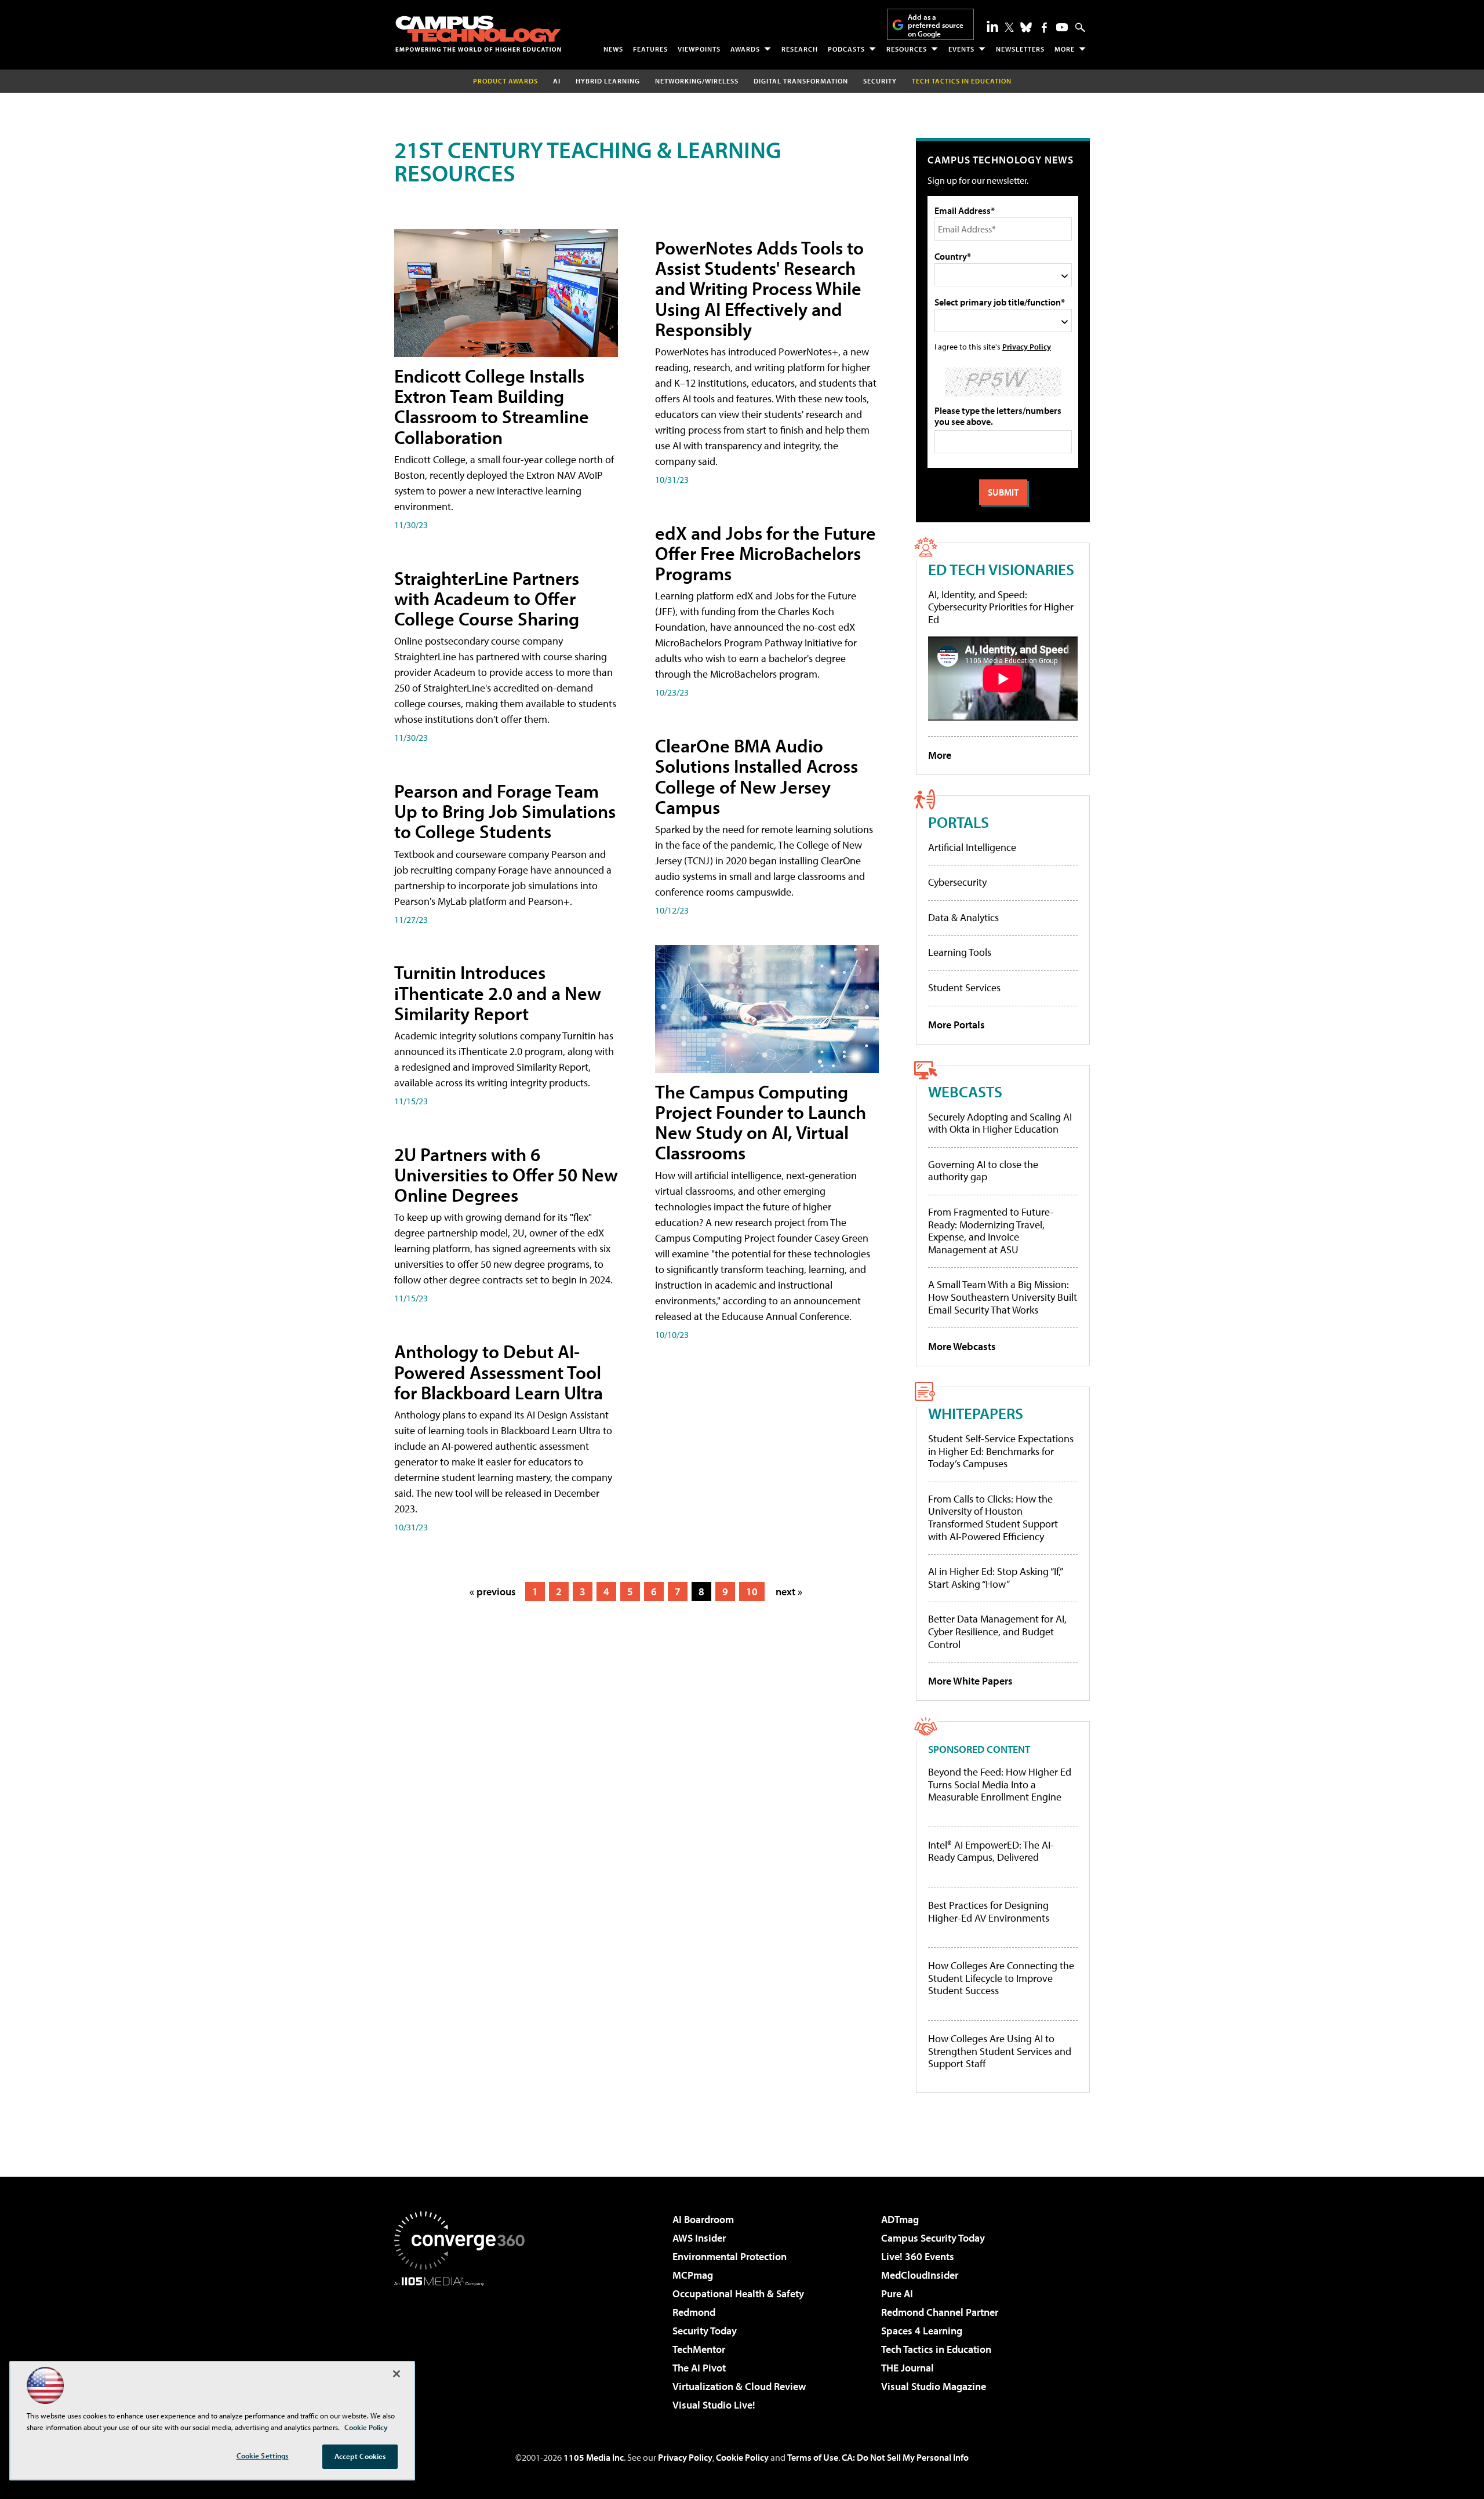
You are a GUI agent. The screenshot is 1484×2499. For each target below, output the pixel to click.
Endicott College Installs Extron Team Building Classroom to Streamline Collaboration (492, 406)
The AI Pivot (699, 2368)
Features (650, 49)
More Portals (956, 1025)
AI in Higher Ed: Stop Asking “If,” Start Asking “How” (995, 1578)
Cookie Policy (742, 2457)
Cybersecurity (957, 882)
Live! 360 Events (918, 2256)
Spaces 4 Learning (922, 2331)
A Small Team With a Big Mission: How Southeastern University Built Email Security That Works (1003, 1297)
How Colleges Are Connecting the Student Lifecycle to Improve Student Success (1001, 1978)
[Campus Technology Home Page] (478, 34)
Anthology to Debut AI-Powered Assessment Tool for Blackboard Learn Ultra (499, 1372)
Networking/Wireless (697, 81)
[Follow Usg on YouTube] (1062, 27)
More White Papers (970, 1681)
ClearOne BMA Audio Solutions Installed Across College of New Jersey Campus (756, 776)
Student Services (964, 987)
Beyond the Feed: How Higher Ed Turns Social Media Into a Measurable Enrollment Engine (1000, 1785)
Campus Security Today (933, 2238)
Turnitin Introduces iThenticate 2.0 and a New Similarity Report (498, 992)
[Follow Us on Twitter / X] (1009, 27)
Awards (745, 49)
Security (880, 81)
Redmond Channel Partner (940, 2312)
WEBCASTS (965, 1091)
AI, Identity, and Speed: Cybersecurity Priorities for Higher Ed (1001, 607)
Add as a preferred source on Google (936, 25)
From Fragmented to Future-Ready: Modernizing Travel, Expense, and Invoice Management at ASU (991, 1231)
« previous (493, 1592)
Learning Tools (960, 952)
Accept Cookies (360, 2456)
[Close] (397, 2374)
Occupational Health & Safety (738, 2294)
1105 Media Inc (594, 2457)
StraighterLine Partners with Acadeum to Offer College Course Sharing (487, 598)
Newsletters (1020, 49)
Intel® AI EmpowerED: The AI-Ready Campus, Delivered (991, 1851)
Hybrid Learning (608, 81)
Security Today (705, 2331)
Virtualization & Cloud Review (739, 2386)
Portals (959, 822)
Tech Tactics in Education (936, 2349)
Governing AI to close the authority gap (983, 1171)
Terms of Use (813, 2457)
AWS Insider (699, 2238)
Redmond (694, 2312)
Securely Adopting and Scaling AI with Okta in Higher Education (1000, 1123)
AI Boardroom (703, 2219)
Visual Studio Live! (714, 2405)
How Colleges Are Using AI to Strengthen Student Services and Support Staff (1000, 2051)
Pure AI (897, 2294)
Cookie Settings (263, 2456)
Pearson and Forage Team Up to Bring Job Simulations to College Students (505, 811)
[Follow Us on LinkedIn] (992, 26)
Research (800, 49)
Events (961, 49)
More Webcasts (962, 1346)
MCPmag (693, 2275)
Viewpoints (699, 49)
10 (752, 1592)
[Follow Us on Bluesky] (1026, 27)
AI (557, 81)
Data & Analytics (963, 917)
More (1065, 49)
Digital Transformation (801, 81)
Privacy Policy (1027, 346)
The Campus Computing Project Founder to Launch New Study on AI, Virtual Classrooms (761, 1122)
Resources (907, 49)
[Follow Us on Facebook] (1044, 28)
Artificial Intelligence (972, 847)
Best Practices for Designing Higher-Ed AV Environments (989, 1911)
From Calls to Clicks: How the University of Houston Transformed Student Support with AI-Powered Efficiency (993, 1518)
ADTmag (900, 2219)
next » (789, 1592)
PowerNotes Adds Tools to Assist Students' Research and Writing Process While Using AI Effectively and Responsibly (759, 288)
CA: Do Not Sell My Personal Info (905, 2457)
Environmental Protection (730, 2256)
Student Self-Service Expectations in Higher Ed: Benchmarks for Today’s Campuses (1001, 1451)
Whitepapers (976, 1413)
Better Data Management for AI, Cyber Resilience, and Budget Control (997, 1631)
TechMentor (699, 2349)
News (613, 49)
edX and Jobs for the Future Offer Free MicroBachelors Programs (765, 553)
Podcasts (846, 49)
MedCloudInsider (920, 2275)
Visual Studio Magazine (934, 2386)
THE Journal (908, 2368)
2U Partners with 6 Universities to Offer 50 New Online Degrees (506, 1174)
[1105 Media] (464, 2345)
